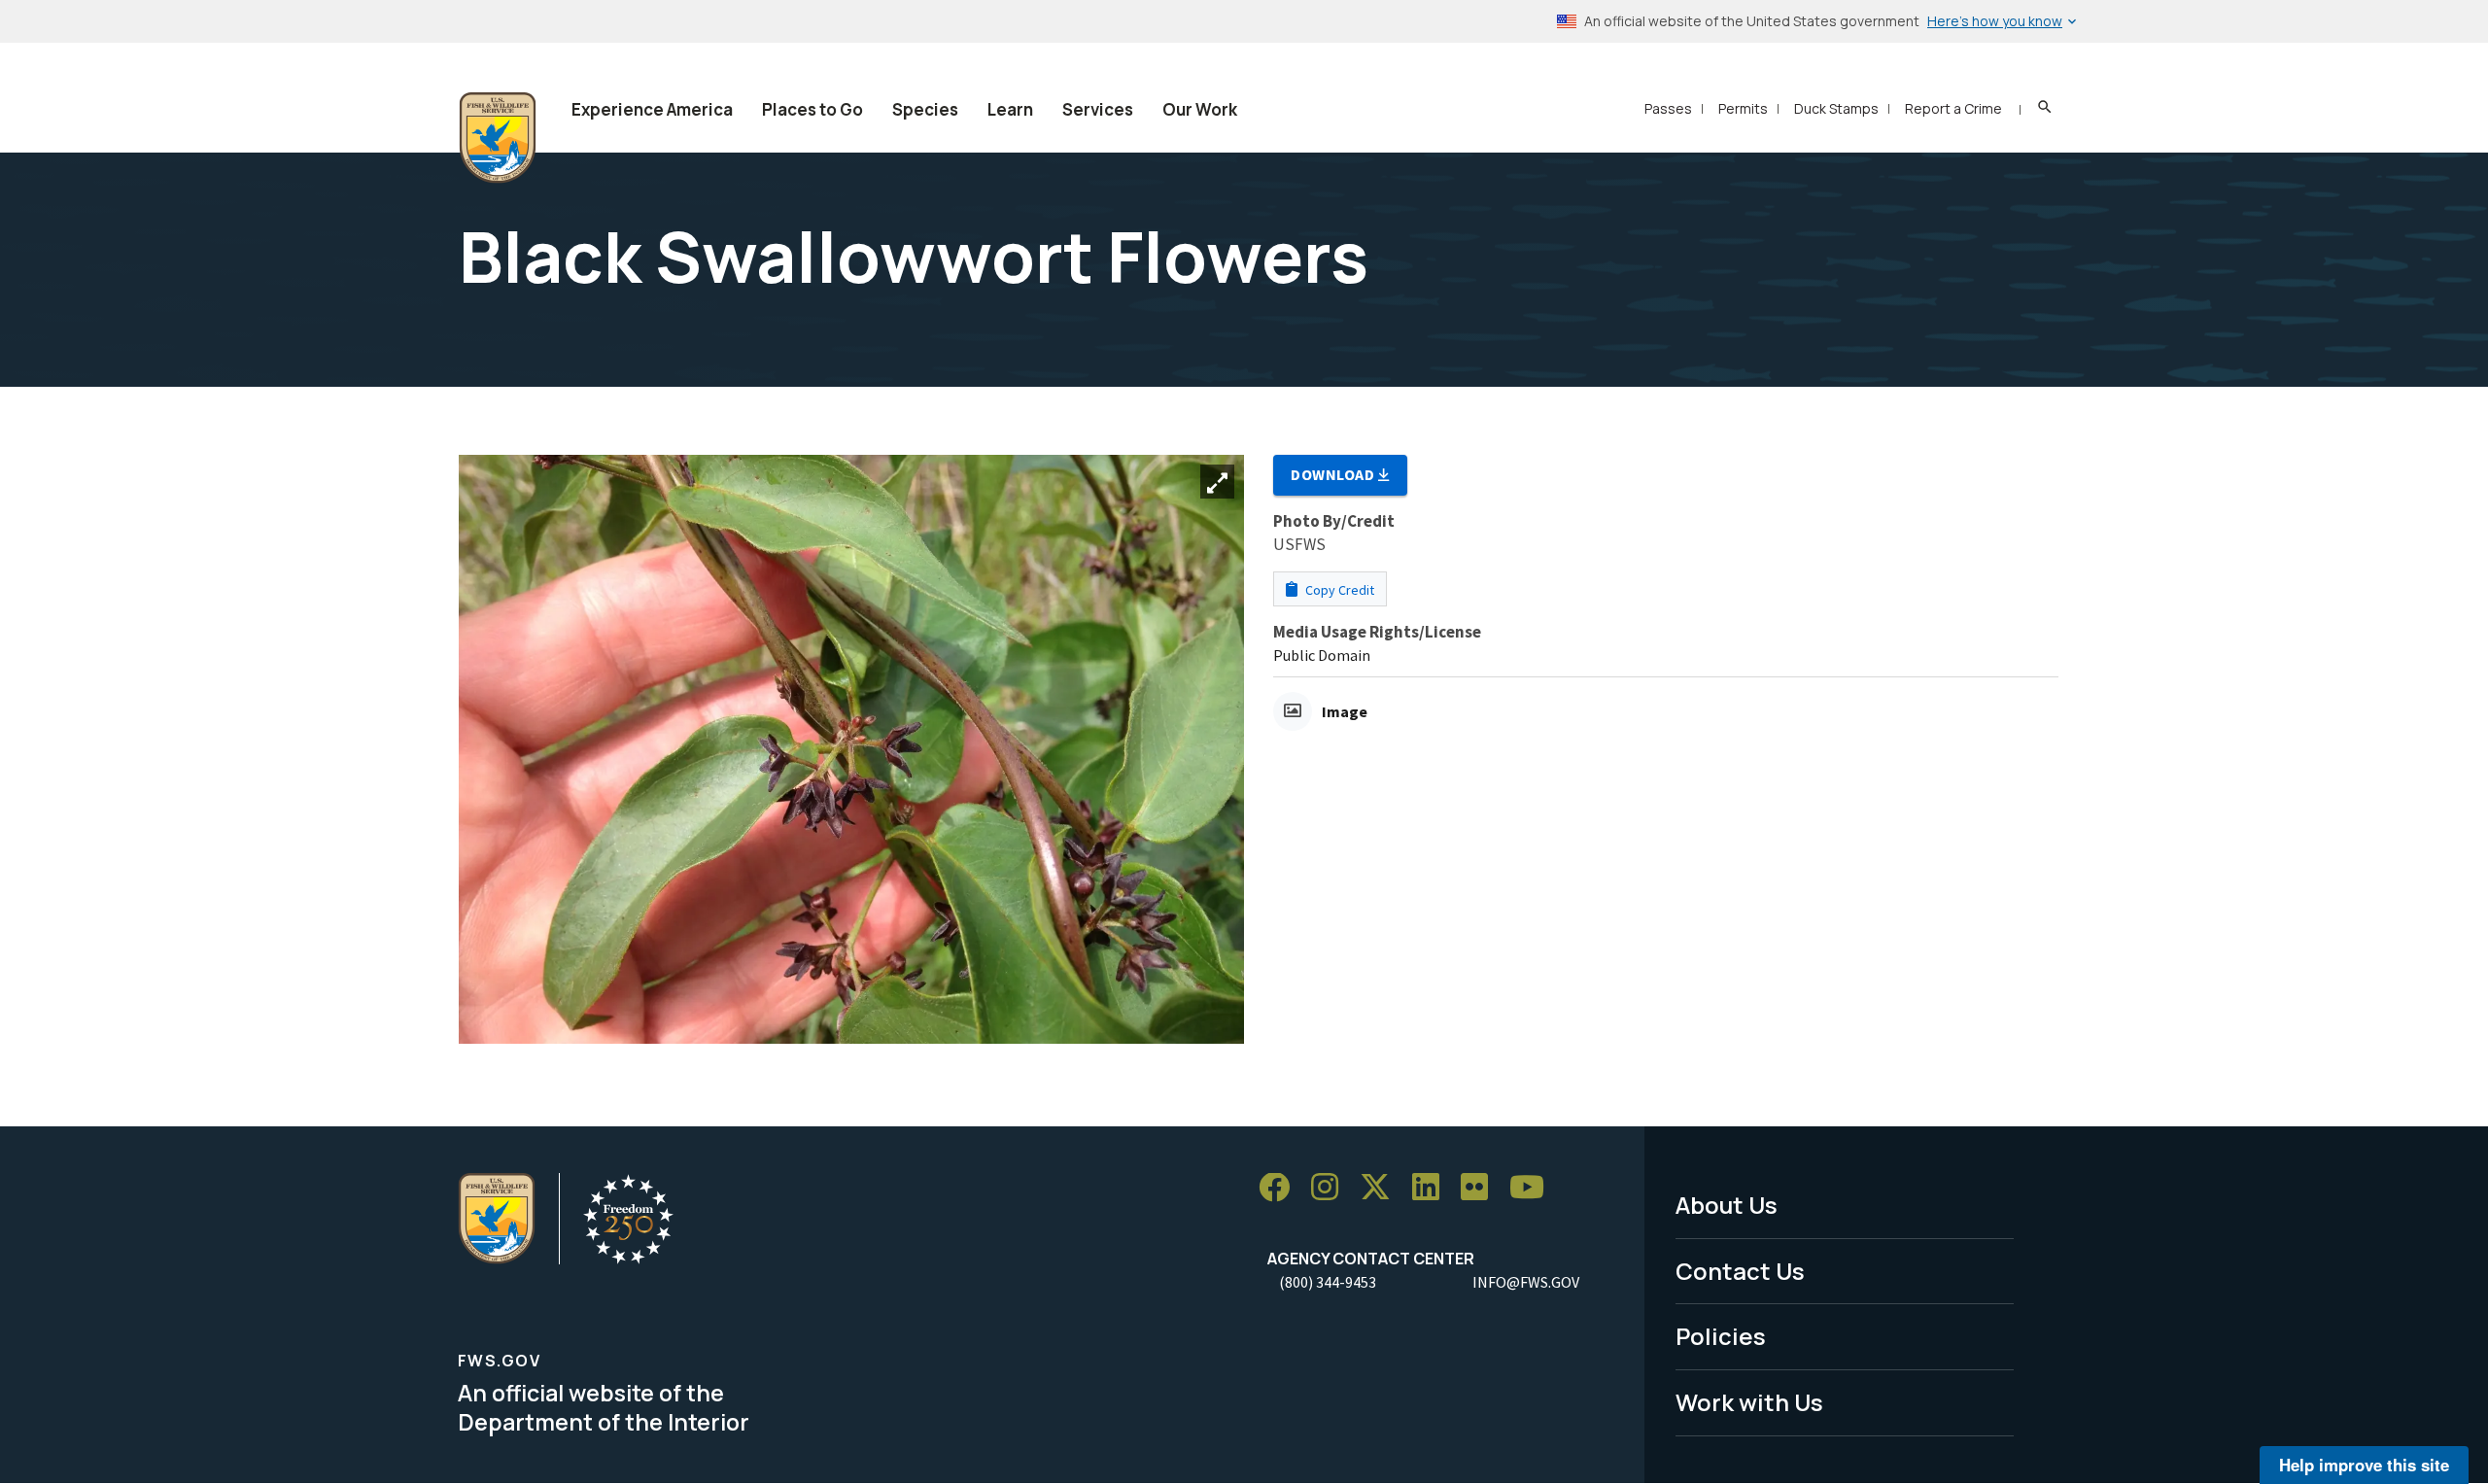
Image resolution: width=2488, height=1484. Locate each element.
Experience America (652, 109)
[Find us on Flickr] (1481, 1188)
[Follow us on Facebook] (1281, 1188)
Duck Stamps (1836, 108)
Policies (1721, 1336)
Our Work (1200, 109)
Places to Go (812, 109)
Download (1334, 474)
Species (925, 109)
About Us (1727, 1205)
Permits (1743, 108)
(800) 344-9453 (1328, 1282)
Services (1098, 109)
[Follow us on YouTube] (1534, 1188)
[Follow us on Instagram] (1331, 1188)
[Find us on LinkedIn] (1433, 1188)
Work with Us (1749, 1402)
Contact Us (1740, 1271)
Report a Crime (1953, 108)
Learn (1010, 109)
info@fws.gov (1526, 1282)
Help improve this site (2364, 1465)
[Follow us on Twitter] (1382, 1188)
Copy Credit (1338, 590)
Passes (1668, 108)
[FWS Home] (498, 138)
